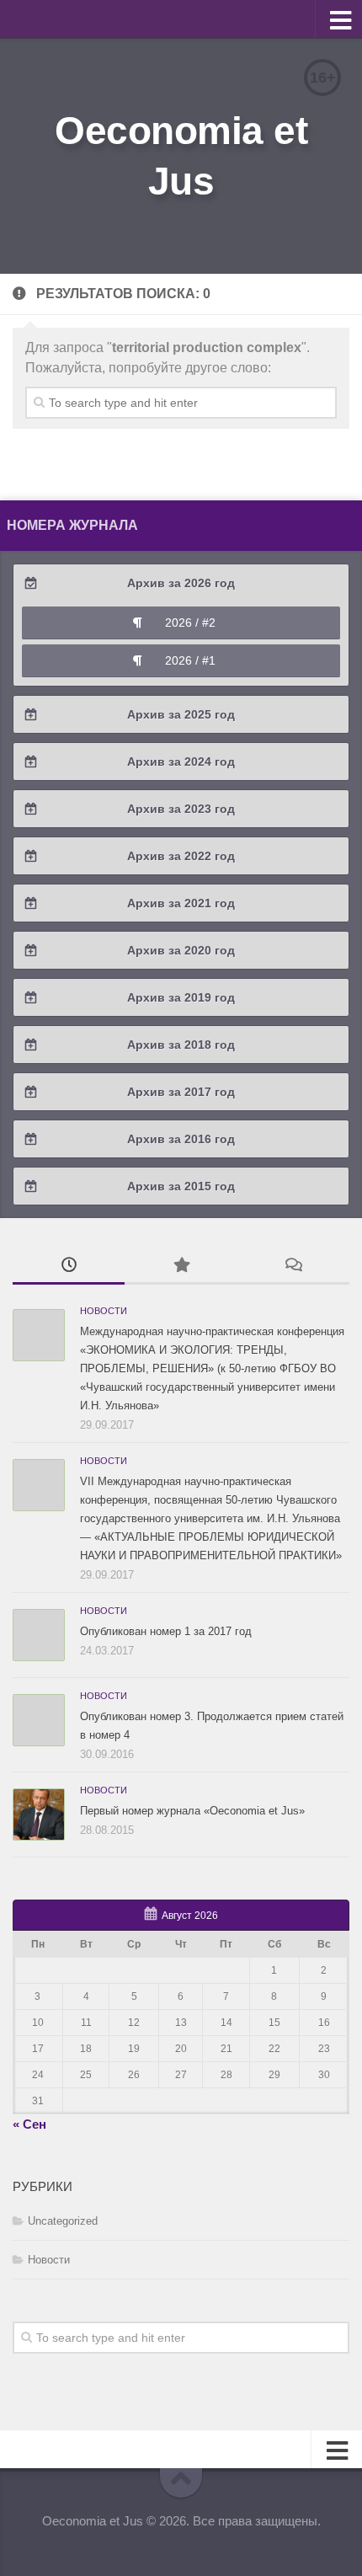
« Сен (29, 2124)
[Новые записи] (69, 1267)
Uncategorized (63, 2221)
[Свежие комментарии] (293, 1267)
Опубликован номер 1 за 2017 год (166, 1631)
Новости (104, 1311)
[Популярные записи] (181, 1267)
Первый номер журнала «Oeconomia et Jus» (192, 1811)
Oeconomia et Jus (181, 156)
